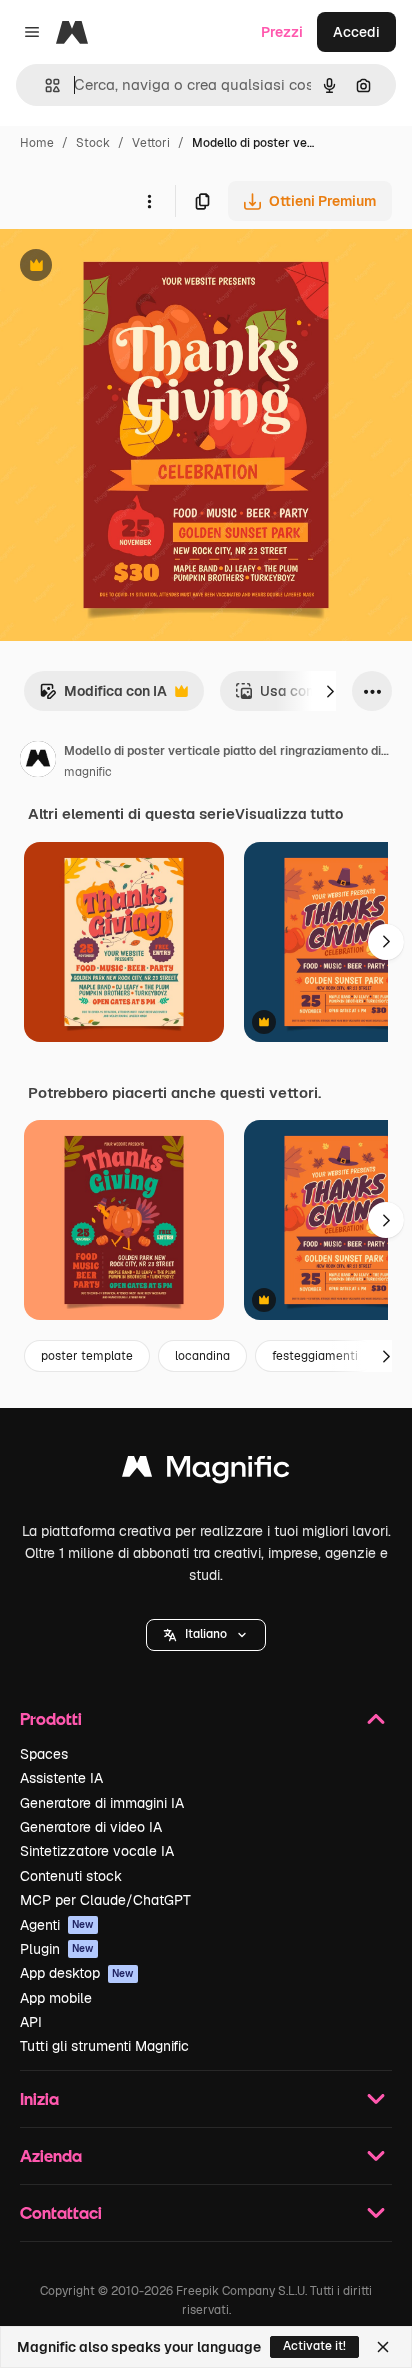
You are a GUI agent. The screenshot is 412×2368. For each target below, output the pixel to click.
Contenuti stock (71, 1876)
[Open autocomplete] (44, 85)
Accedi (356, 32)
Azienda (51, 2155)
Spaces (44, 1754)
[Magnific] (206, 1471)
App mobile (56, 1998)
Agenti (57, 1925)
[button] (206, 1635)
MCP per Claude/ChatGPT (105, 1900)
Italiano (206, 1634)
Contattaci (61, 2212)
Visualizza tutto (289, 814)
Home (37, 143)
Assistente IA (61, 1778)
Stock (93, 143)
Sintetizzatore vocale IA (97, 1851)
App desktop (77, 1973)
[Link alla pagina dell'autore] (38, 762)
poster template (87, 1356)
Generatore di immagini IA (102, 1803)
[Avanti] (330, 691)
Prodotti (51, 1718)
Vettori (151, 143)
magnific (88, 772)
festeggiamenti (315, 1356)
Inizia (39, 2098)
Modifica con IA (103, 696)
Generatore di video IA (91, 1827)
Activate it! (314, 2346)
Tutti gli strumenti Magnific (104, 2046)
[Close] (383, 2347)
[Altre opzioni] (149, 201)
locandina (202, 1356)
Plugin (57, 1949)
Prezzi (282, 32)
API (31, 2022)
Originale (132, 267)
